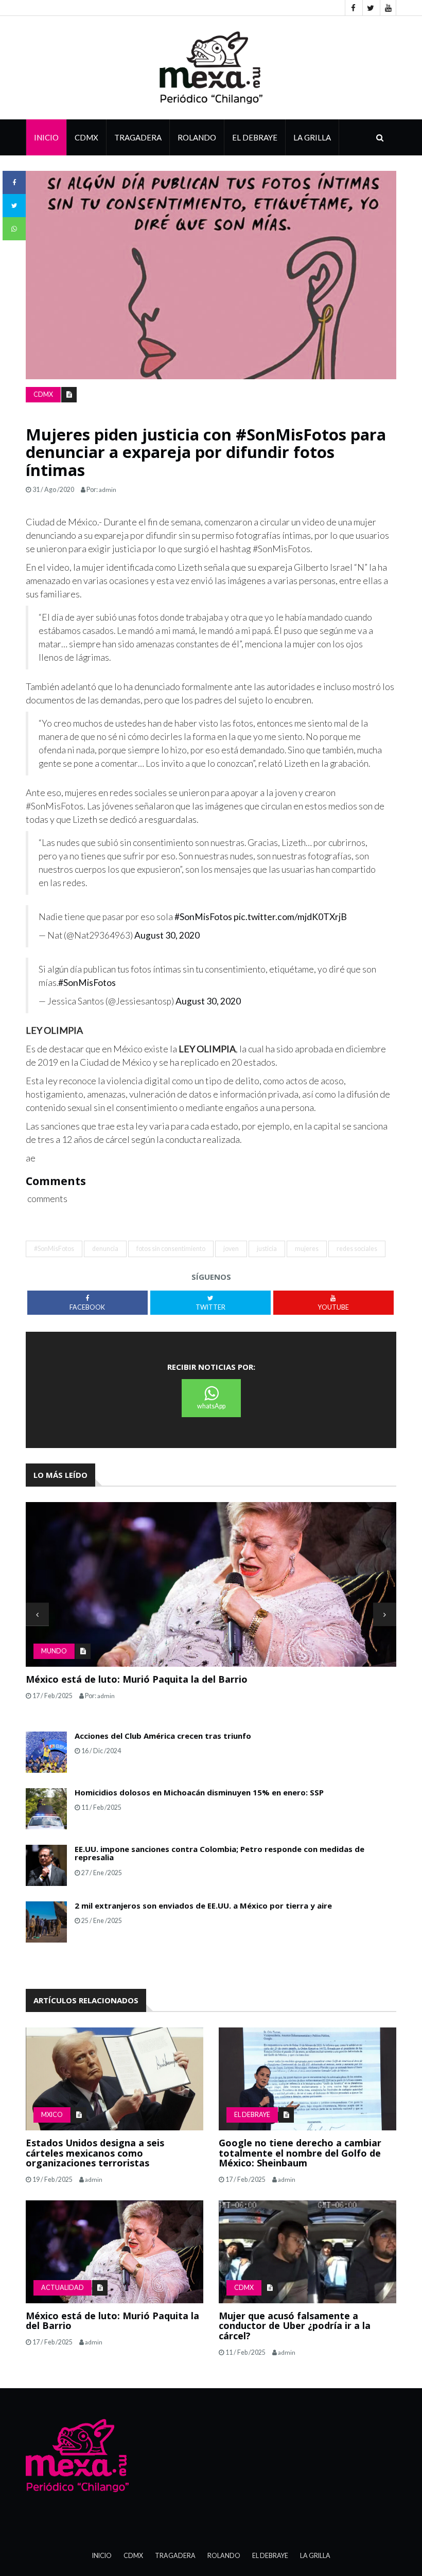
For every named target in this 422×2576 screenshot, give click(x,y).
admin (108, 490)
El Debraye (255, 137)
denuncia (105, 1249)
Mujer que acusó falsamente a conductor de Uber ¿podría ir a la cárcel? (295, 2326)
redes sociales (357, 1249)
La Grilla (315, 2556)
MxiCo (52, 2115)
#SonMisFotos (203, 917)
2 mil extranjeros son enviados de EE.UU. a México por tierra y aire (203, 1905)
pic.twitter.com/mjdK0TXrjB (290, 917)
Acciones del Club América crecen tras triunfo (163, 1736)
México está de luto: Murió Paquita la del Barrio (137, 1679)
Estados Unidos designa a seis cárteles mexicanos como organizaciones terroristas (95, 2153)
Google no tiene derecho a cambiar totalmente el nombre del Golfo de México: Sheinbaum (300, 2153)
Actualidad (63, 2288)
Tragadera (138, 137)
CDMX (86, 137)
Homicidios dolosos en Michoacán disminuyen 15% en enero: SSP (199, 1792)
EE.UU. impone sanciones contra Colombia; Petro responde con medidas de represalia (219, 1853)
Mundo (54, 1651)
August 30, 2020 (167, 935)
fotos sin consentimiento (171, 1249)
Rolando (197, 137)
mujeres (307, 1249)
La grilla (312, 137)
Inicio (46, 137)
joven (231, 1249)
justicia (267, 1249)
